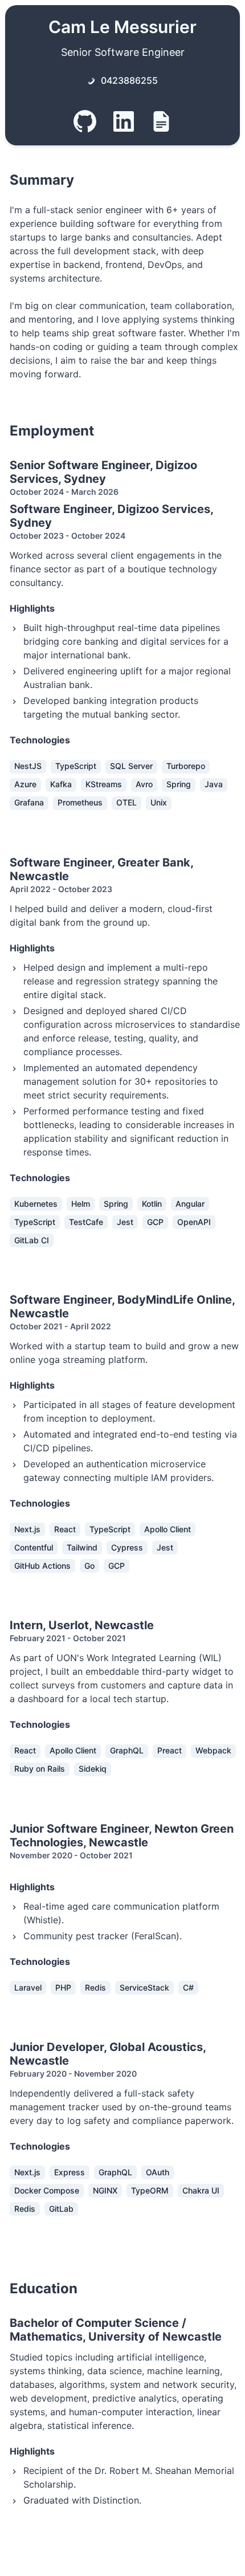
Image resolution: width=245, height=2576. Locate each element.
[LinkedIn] (124, 123)
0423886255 (129, 80)
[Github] (85, 123)
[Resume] (161, 123)
